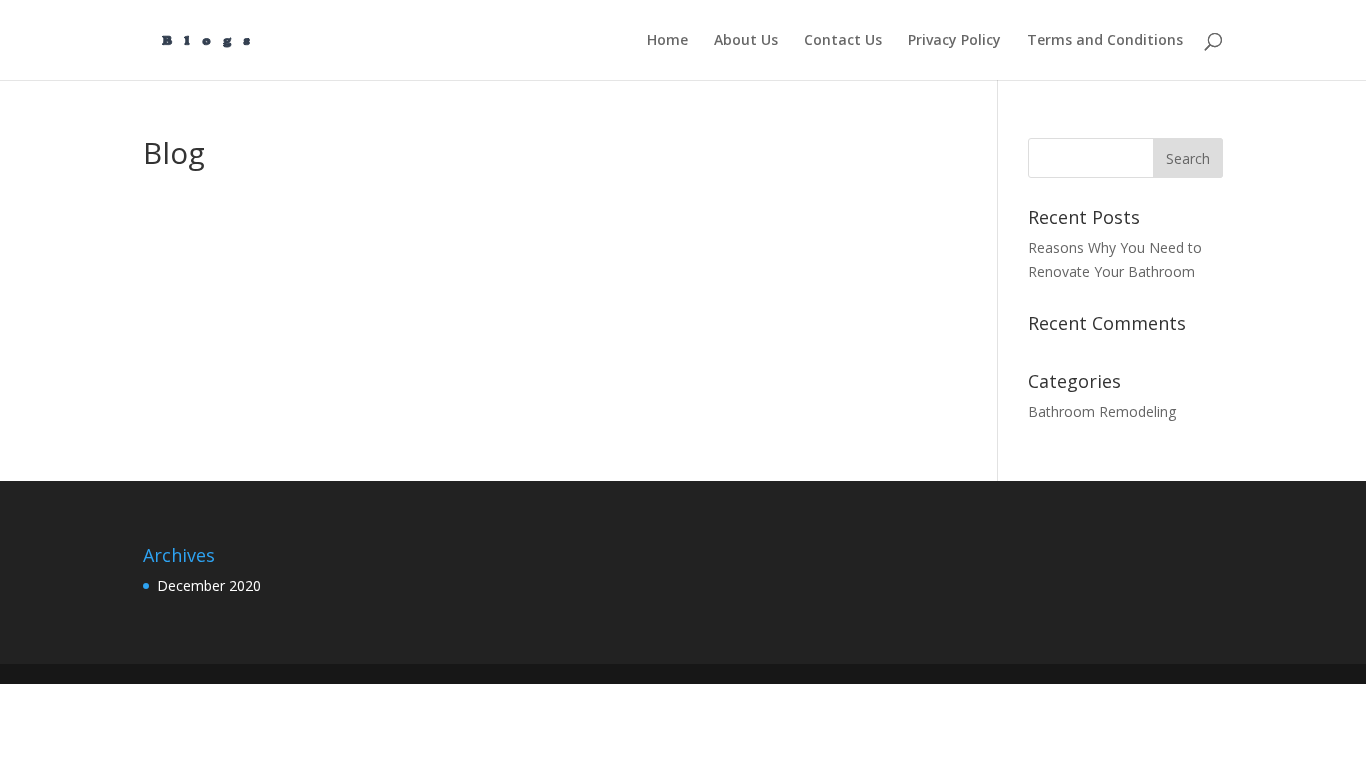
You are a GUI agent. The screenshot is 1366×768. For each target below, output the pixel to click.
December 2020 (209, 585)
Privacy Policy (954, 41)
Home (667, 41)
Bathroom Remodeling (1102, 411)
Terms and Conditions (1105, 41)
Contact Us (843, 41)
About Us (746, 41)
